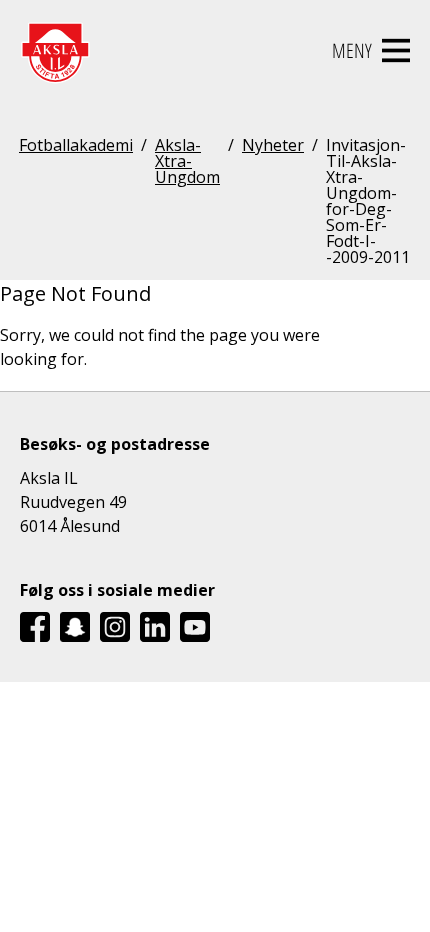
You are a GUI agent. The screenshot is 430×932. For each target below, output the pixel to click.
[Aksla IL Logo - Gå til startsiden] (55, 51)
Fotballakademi (76, 146)
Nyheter (273, 146)
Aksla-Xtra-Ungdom (187, 162)
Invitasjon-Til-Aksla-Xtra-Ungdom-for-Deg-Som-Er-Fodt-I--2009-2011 (368, 201)
